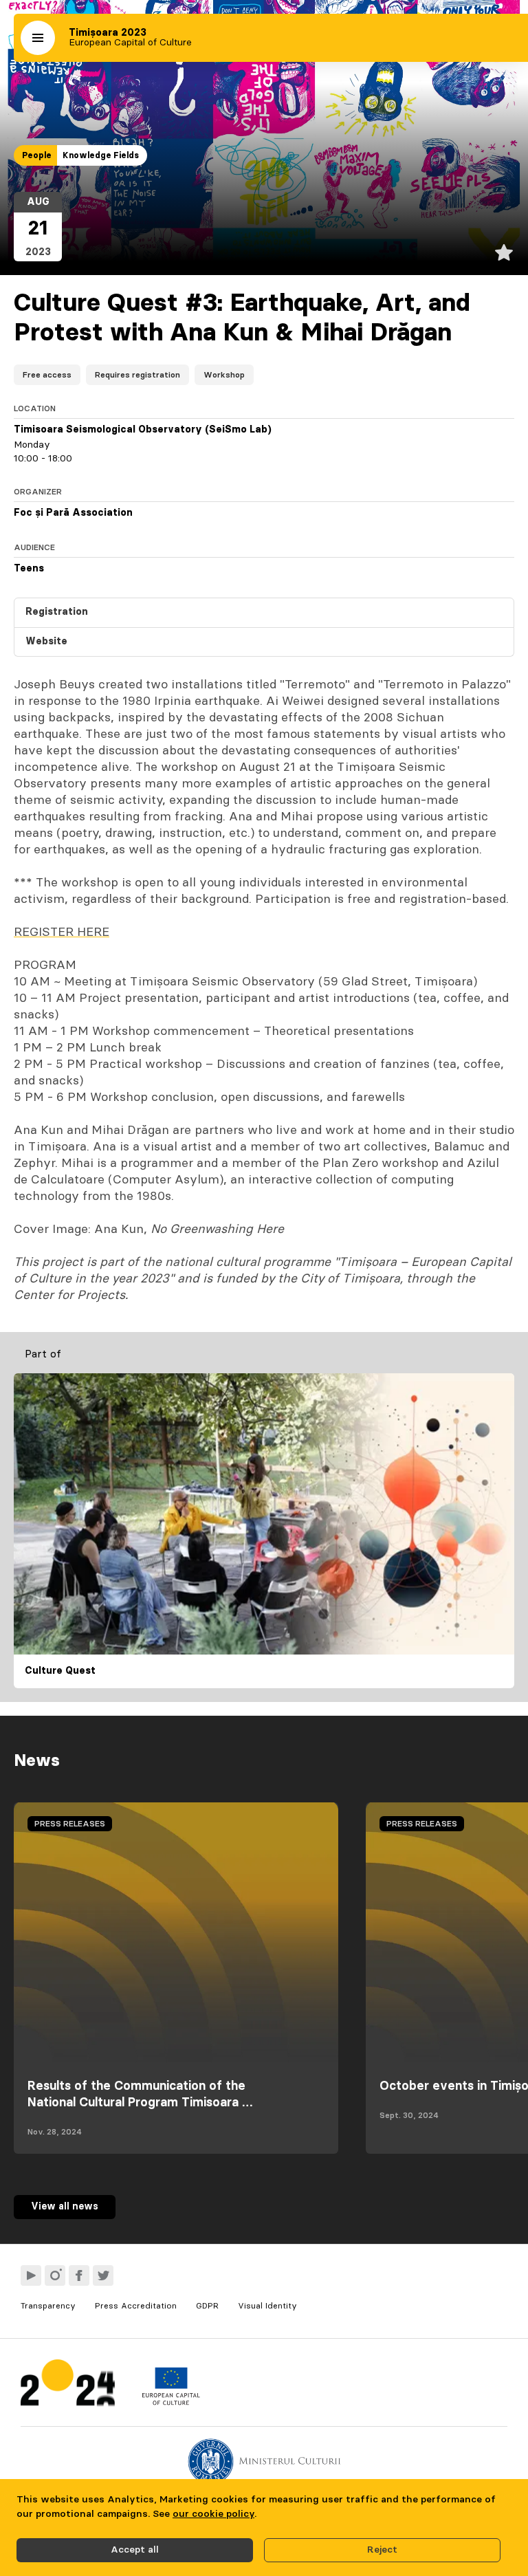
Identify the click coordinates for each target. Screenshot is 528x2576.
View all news (65, 2207)
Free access (47, 375)
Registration (57, 612)
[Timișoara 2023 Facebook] (79, 2275)
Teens (29, 569)
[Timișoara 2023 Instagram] (55, 2275)
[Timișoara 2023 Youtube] (31, 2275)
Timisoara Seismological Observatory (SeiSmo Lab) (143, 430)
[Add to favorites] (504, 252)
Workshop (224, 375)
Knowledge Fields (101, 155)
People (37, 155)
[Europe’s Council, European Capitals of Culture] (171, 2402)
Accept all (135, 2550)
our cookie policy (213, 2514)
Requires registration (137, 375)
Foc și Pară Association (73, 513)
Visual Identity (267, 2306)
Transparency (48, 2306)
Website (46, 642)
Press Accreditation (136, 2306)
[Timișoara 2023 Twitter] (103, 2275)
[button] (38, 38)
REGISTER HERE (62, 932)
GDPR (207, 2306)
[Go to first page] (68, 2386)
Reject (382, 2550)
